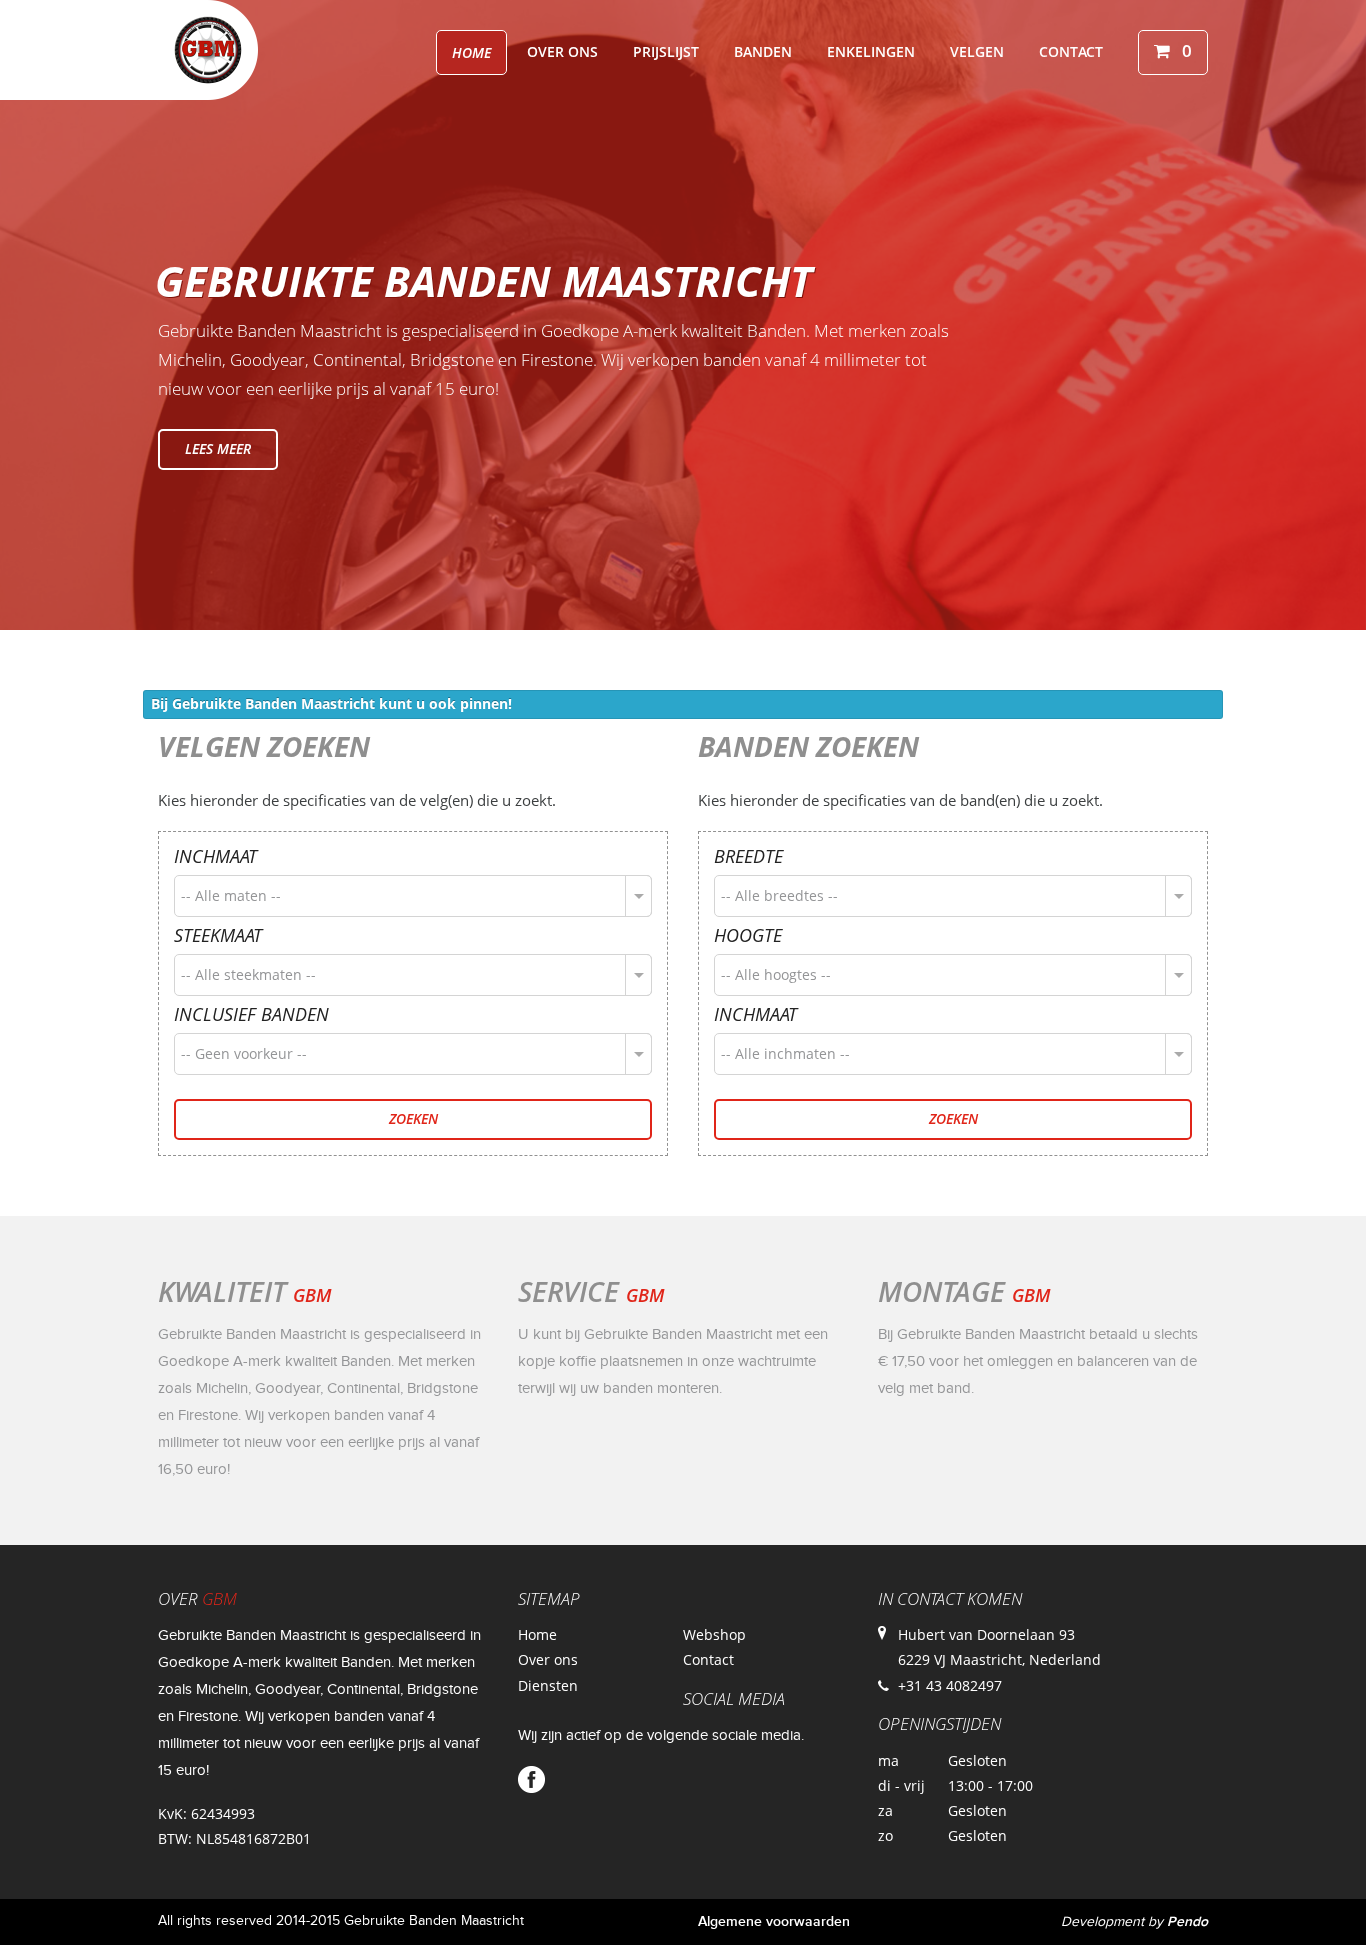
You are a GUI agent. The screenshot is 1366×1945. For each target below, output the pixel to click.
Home (471, 52)
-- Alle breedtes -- (779, 895)
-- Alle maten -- (231, 895)
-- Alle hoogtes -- (776, 974)
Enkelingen (871, 51)
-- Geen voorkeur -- (244, 1053)
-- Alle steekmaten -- (248, 974)
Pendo (1187, 1921)
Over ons (562, 51)
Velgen (977, 51)
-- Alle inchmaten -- (785, 1053)
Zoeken (413, 1118)
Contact (1071, 51)
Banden (763, 51)
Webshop (714, 1634)
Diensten (548, 1685)
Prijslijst (666, 51)
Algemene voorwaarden (774, 1921)
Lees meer (218, 448)
